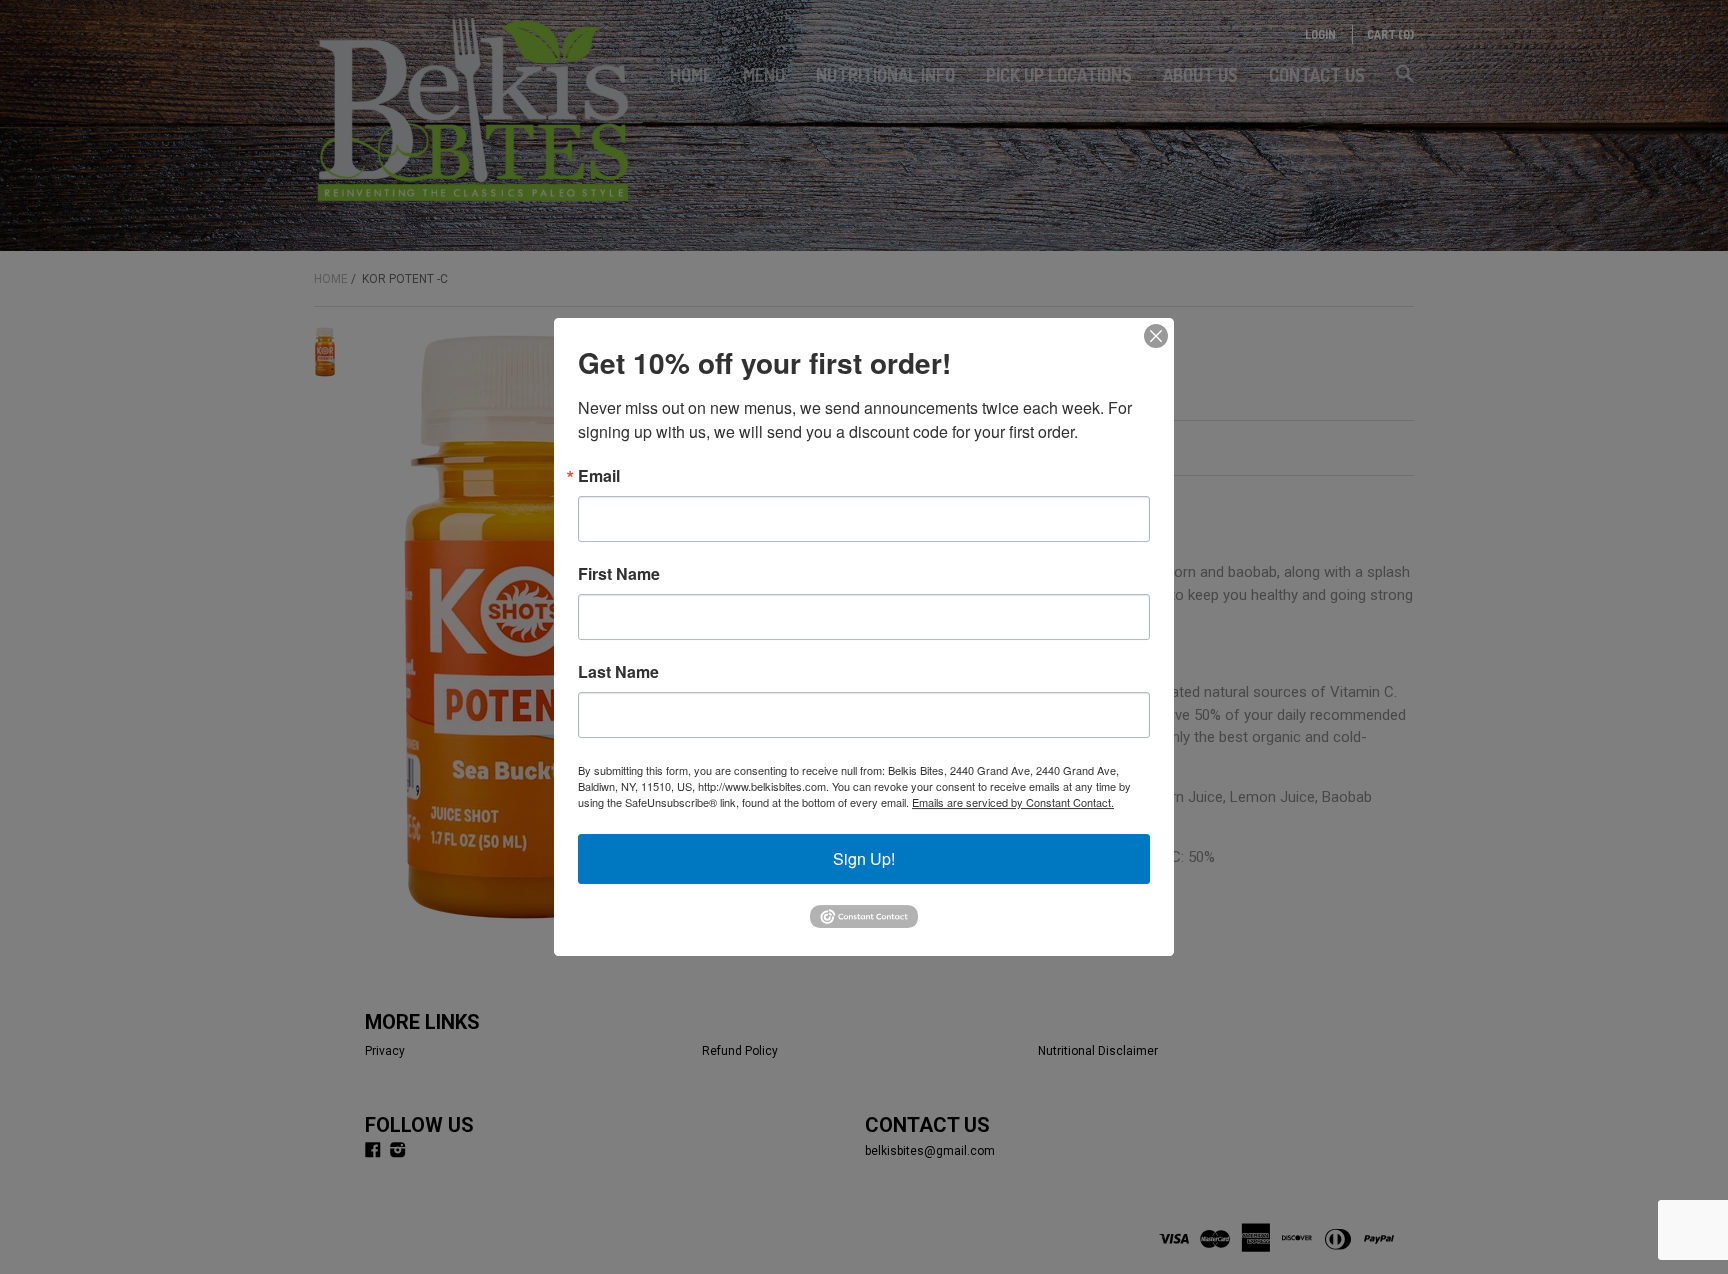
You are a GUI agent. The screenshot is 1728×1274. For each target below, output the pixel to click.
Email (599, 476)
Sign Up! (864, 858)
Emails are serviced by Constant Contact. (1013, 802)
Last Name (618, 672)
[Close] (1156, 336)
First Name (619, 574)
